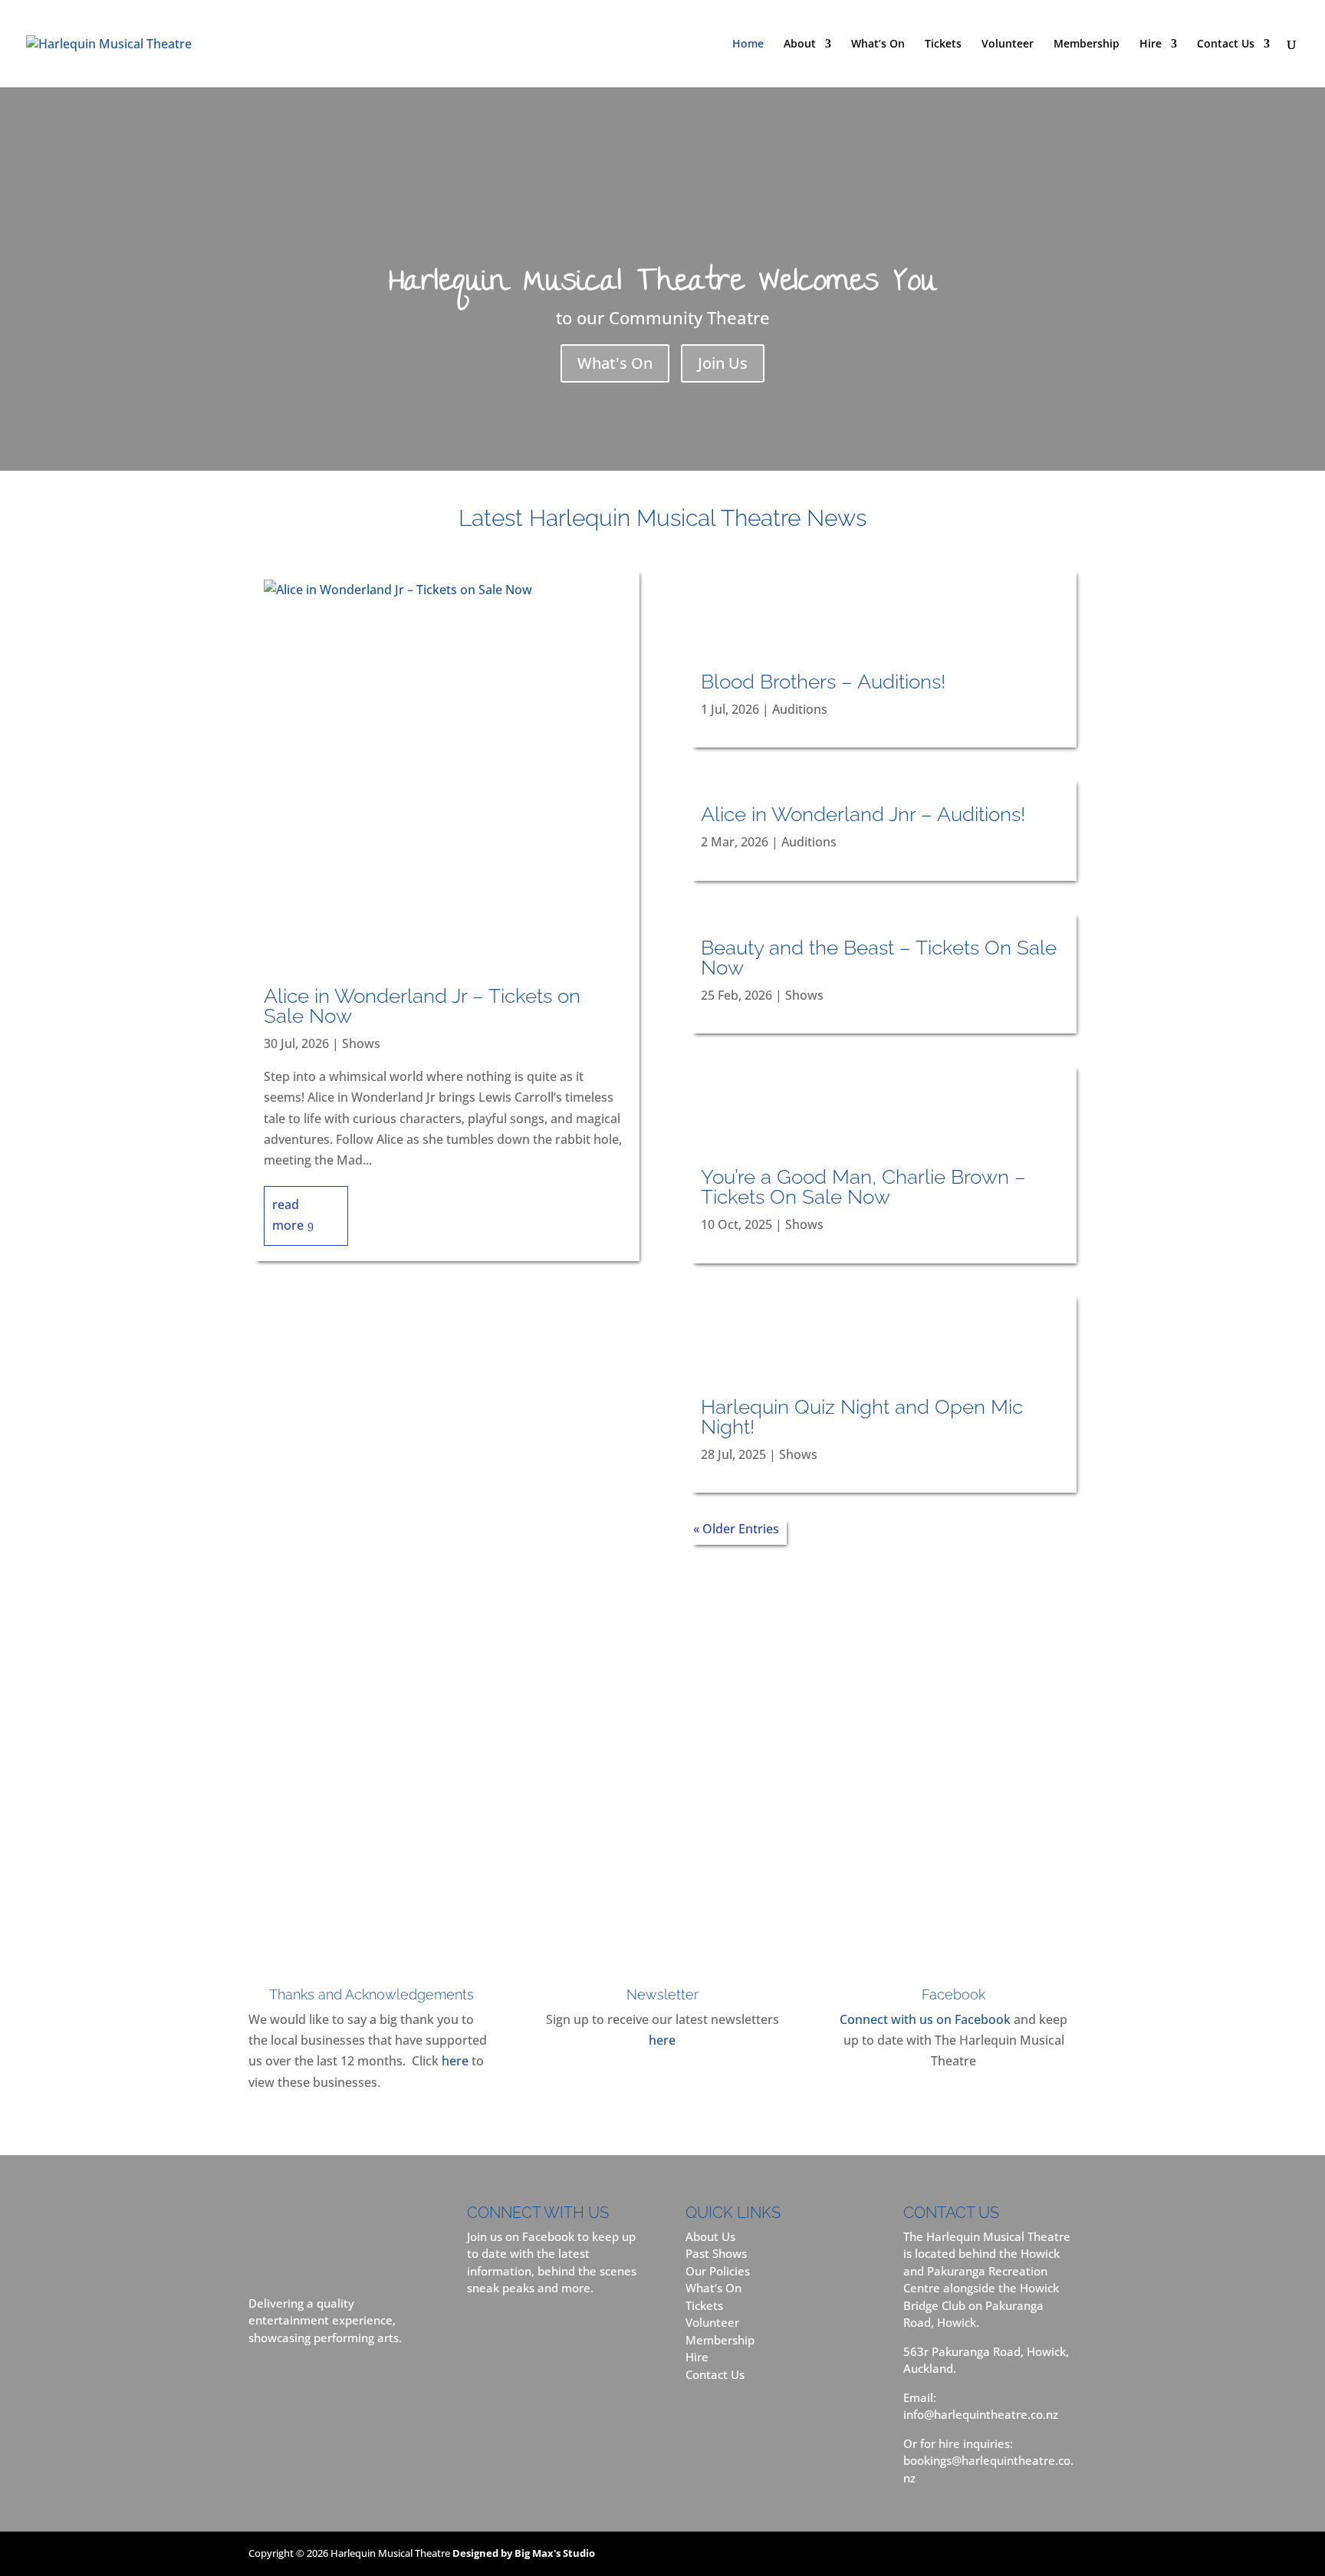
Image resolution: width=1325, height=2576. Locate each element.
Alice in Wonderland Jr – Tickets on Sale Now (422, 1006)
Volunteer (1008, 44)
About (800, 44)
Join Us (723, 363)
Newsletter (662, 1994)
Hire (1151, 44)
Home (748, 44)
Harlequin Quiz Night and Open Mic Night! (862, 1417)
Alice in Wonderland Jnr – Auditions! (863, 814)
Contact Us (1226, 44)
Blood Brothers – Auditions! (823, 682)
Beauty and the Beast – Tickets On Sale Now (879, 958)
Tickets (943, 44)
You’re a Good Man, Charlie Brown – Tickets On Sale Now (863, 1187)
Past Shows (716, 2253)
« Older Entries (736, 1529)
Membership (1087, 44)
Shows (361, 1043)
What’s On (878, 44)
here (455, 2061)
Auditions (800, 709)
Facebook (953, 1994)
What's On (615, 363)
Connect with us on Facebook (925, 2019)
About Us (710, 2236)
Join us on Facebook (521, 2236)
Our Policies (718, 2271)
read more (288, 1215)
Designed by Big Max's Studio (524, 2553)
